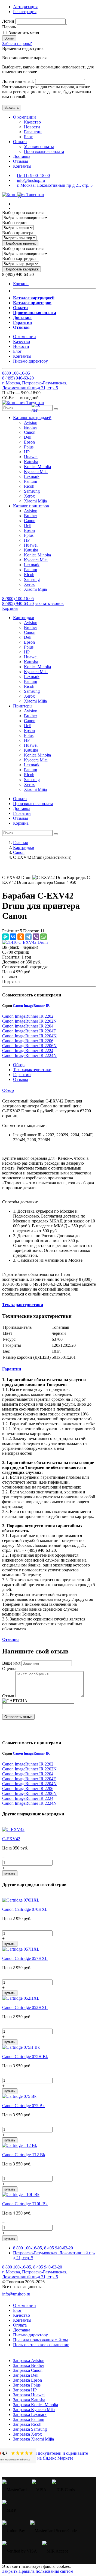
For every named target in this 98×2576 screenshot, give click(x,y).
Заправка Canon (28, 2370)
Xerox (29, 496)
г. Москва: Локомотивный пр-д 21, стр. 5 (55, 185)
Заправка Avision (29, 2360)
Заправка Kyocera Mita (34, 2410)
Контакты (22, 166)
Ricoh (29, 486)
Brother (30, 427)
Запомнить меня (23, 33)
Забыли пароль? (17, 43)
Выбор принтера (18, 233)
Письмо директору (30, 361)
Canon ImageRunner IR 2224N (29, 1055)
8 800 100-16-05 (27, 2248)
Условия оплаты (39, 147)
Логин (8, 21)
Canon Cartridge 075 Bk (23, 2106)
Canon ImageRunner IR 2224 (28, 1051)
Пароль (9, 27)
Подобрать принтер (20, 243)
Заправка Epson (27, 2380)
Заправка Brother (29, 2365)
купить (10, 1873)
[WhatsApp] (44, 937)
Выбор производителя (23, 213)
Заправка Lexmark (30, 2414)
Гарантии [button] (12, 1369)
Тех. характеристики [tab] (32, 1070)
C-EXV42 (11, 1839)
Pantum (30, 481)
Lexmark (32, 476)
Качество (32, 122)
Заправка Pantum (29, 2419)
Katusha (31, 462)
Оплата (20, 142)
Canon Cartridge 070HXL (25, 1909)
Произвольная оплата (44, 151)
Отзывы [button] (10, 1639)
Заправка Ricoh (27, 2424)
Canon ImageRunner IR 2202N (29, 1021)
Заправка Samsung (30, 2429)
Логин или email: (19, 81)
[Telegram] (28, 937)
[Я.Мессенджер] (5, 937)
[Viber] (36, 937)
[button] (32, 418)
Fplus (29, 447)
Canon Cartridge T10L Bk (25, 2204)
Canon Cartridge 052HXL (25, 2007)
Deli (28, 437)
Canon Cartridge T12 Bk (24, 2155)
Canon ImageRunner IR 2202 (28, 1016)
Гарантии (33, 132)
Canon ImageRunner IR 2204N (29, 1036)
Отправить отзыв (18, 1717)
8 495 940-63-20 (59, 2248)
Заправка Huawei (29, 2395)
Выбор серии (14, 223)
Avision (31, 422)
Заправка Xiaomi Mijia (33, 2439)
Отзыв (8, 1696)
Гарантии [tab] (22, 1075)
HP (27, 452)
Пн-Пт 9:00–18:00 (33, 175)
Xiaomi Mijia (35, 501)
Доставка (22, 156)
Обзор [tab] (19, 1065)
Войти (9, 38)
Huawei (31, 457)
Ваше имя (11, 1663)
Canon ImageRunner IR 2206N (29, 1046)
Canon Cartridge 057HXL (25, 1958)
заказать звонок (49, 603)
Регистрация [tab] (25, 12)
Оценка (9, 1669)
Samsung (32, 491)
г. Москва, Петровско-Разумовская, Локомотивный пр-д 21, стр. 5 (35, 385)
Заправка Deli (26, 2375)
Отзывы (21, 161)
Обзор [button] (8, 1090)
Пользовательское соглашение (41, 2345)
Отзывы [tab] (21, 1079)
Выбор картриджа (19, 259)
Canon (30, 432)
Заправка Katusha (29, 2400)
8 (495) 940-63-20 (18, 603)
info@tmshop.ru (31, 180)
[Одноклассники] (21, 937)
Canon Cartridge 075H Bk (25, 2057)
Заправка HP (25, 2390)
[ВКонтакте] (13, 937)
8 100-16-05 (16, 373)
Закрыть (10, 2571)
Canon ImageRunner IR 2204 (28, 1026)
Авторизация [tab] (25, 7)
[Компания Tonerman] (23, 195)
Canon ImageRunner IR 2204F (29, 1031)
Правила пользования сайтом (40, 2340)
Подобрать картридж (22, 269)
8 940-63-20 (18, 378)
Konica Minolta (37, 467)
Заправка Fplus (27, 2385)
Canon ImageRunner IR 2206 (28, 1041)
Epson (29, 442)
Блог (28, 137)
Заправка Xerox (27, 2434)
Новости (32, 127)
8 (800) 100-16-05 (18, 599)
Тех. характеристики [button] (23, 1305)
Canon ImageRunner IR (31, 1006)
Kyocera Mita (36, 471)
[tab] (49, 1090)
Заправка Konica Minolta (36, 2405)
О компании (24, 117)
